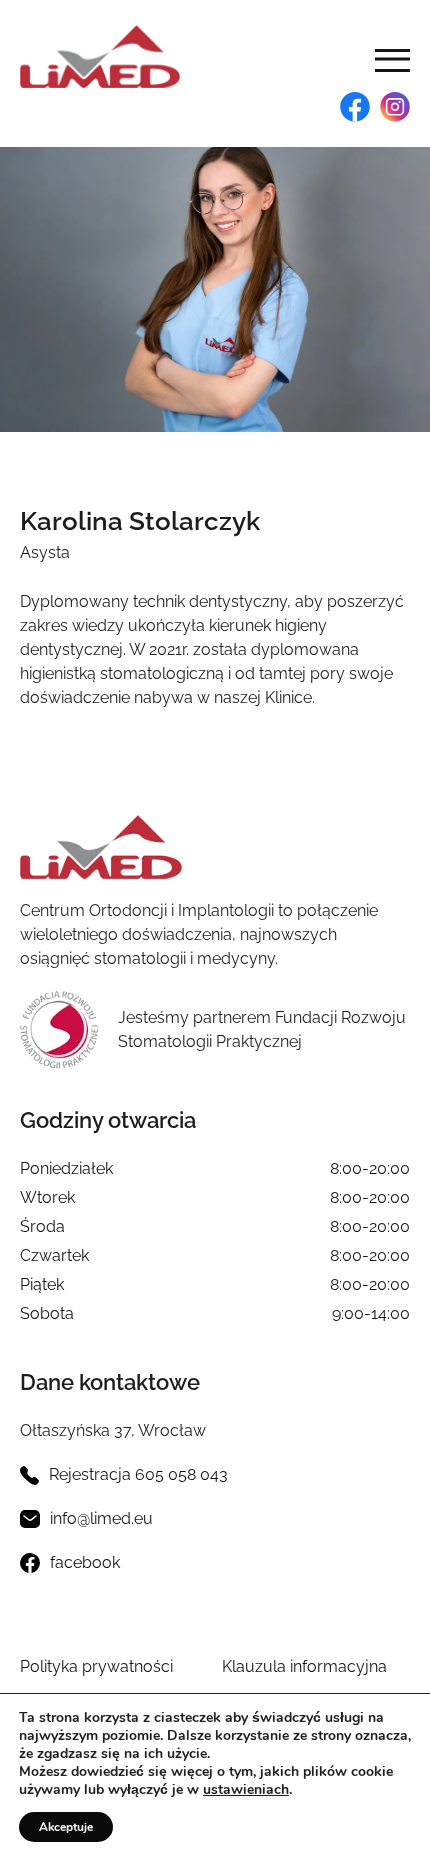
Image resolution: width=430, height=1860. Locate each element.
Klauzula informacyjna (304, 1666)
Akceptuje (66, 1827)
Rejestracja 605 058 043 (138, 1474)
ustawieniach (246, 1790)
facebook (85, 1562)
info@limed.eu (101, 1518)
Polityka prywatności (96, 1666)
